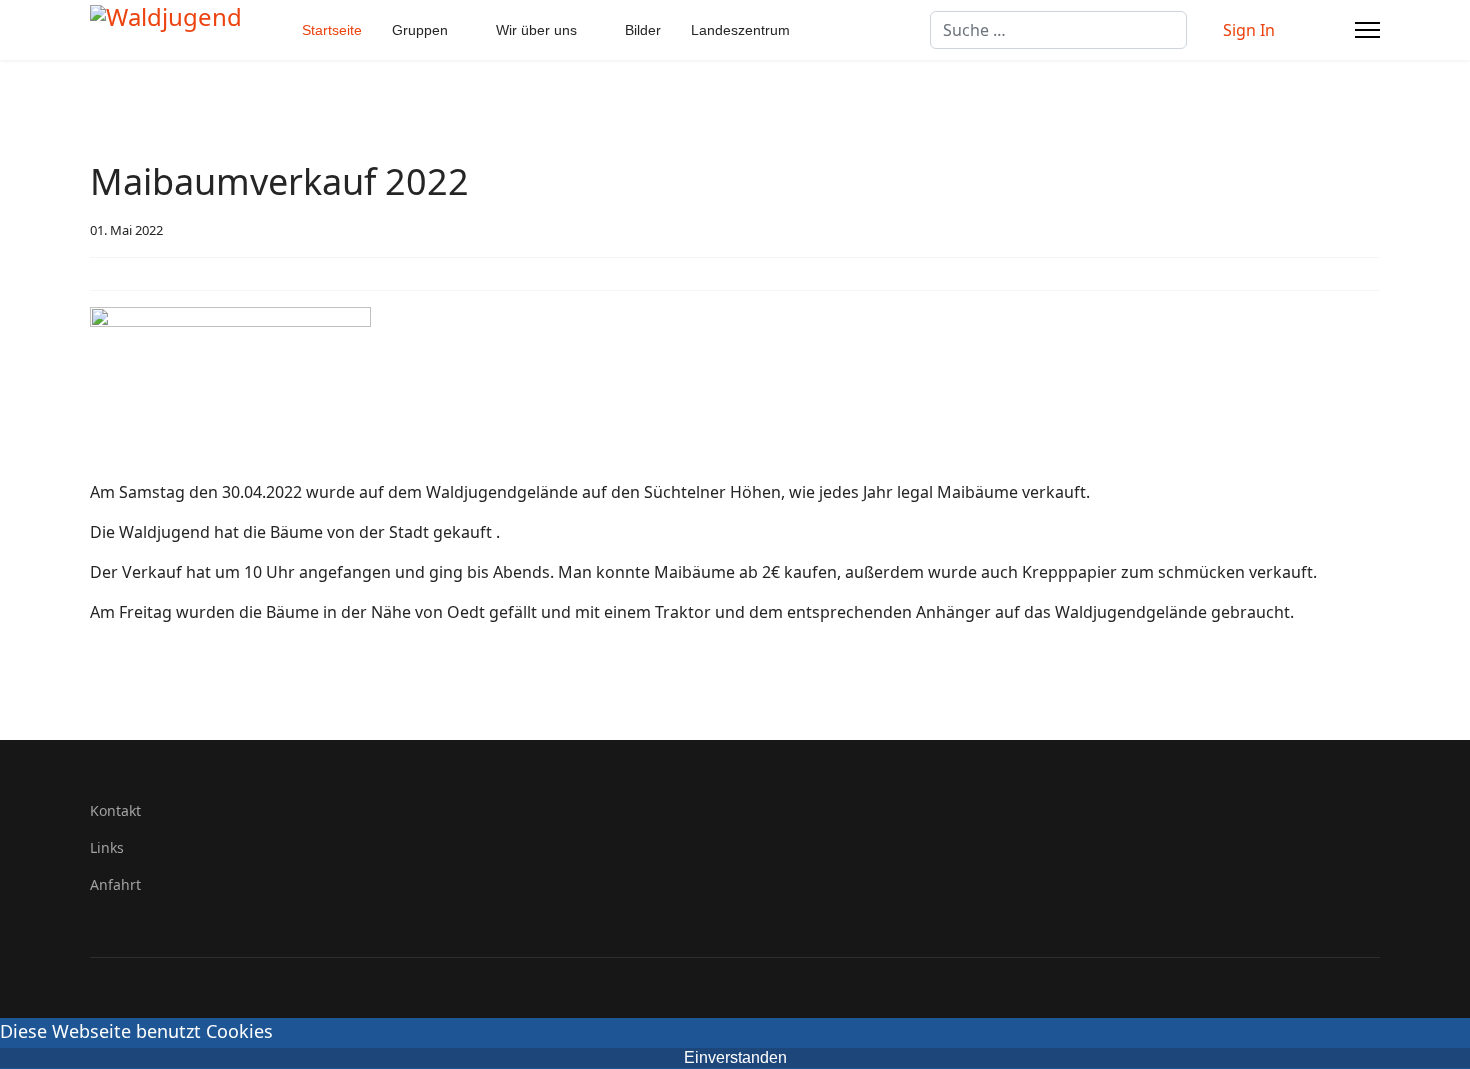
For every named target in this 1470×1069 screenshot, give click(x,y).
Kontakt (115, 810)
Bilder (643, 30)
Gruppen (420, 30)
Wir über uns (536, 30)
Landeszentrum (740, 30)
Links (107, 847)
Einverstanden (735, 1057)
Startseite (332, 30)
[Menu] (1367, 30)
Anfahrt (115, 884)
